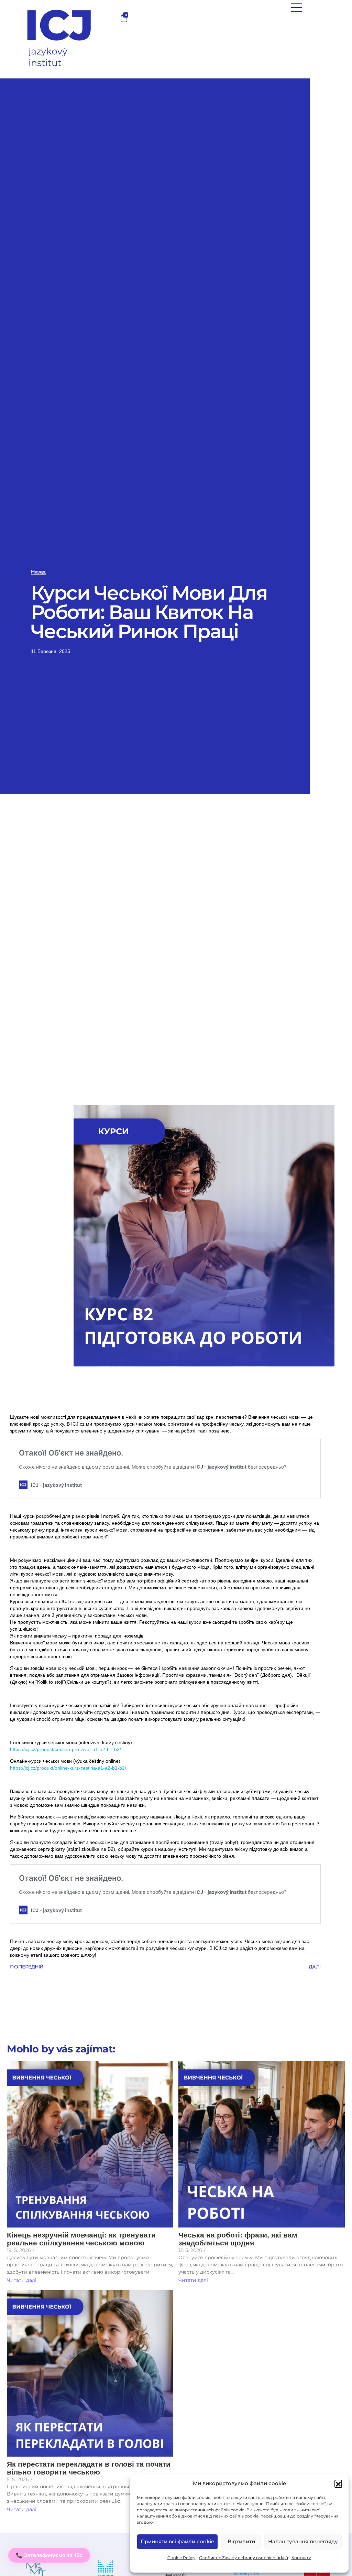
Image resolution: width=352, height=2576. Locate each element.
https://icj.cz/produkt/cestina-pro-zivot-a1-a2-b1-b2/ (65, 1749)
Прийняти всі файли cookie (177, 2541)
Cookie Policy (181, 2558)
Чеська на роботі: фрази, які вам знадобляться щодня (238, 2239)
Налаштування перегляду (303, 2541)
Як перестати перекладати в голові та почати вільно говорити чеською (89, 2468)
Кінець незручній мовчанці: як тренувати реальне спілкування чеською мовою (81, 2239)
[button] (338, 2483)
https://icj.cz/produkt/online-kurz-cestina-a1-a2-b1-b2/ (68, 1768)
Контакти (301, 2558)
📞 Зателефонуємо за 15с (49, 2555)
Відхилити (241, 2541)
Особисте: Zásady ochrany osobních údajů (244, 2558)
